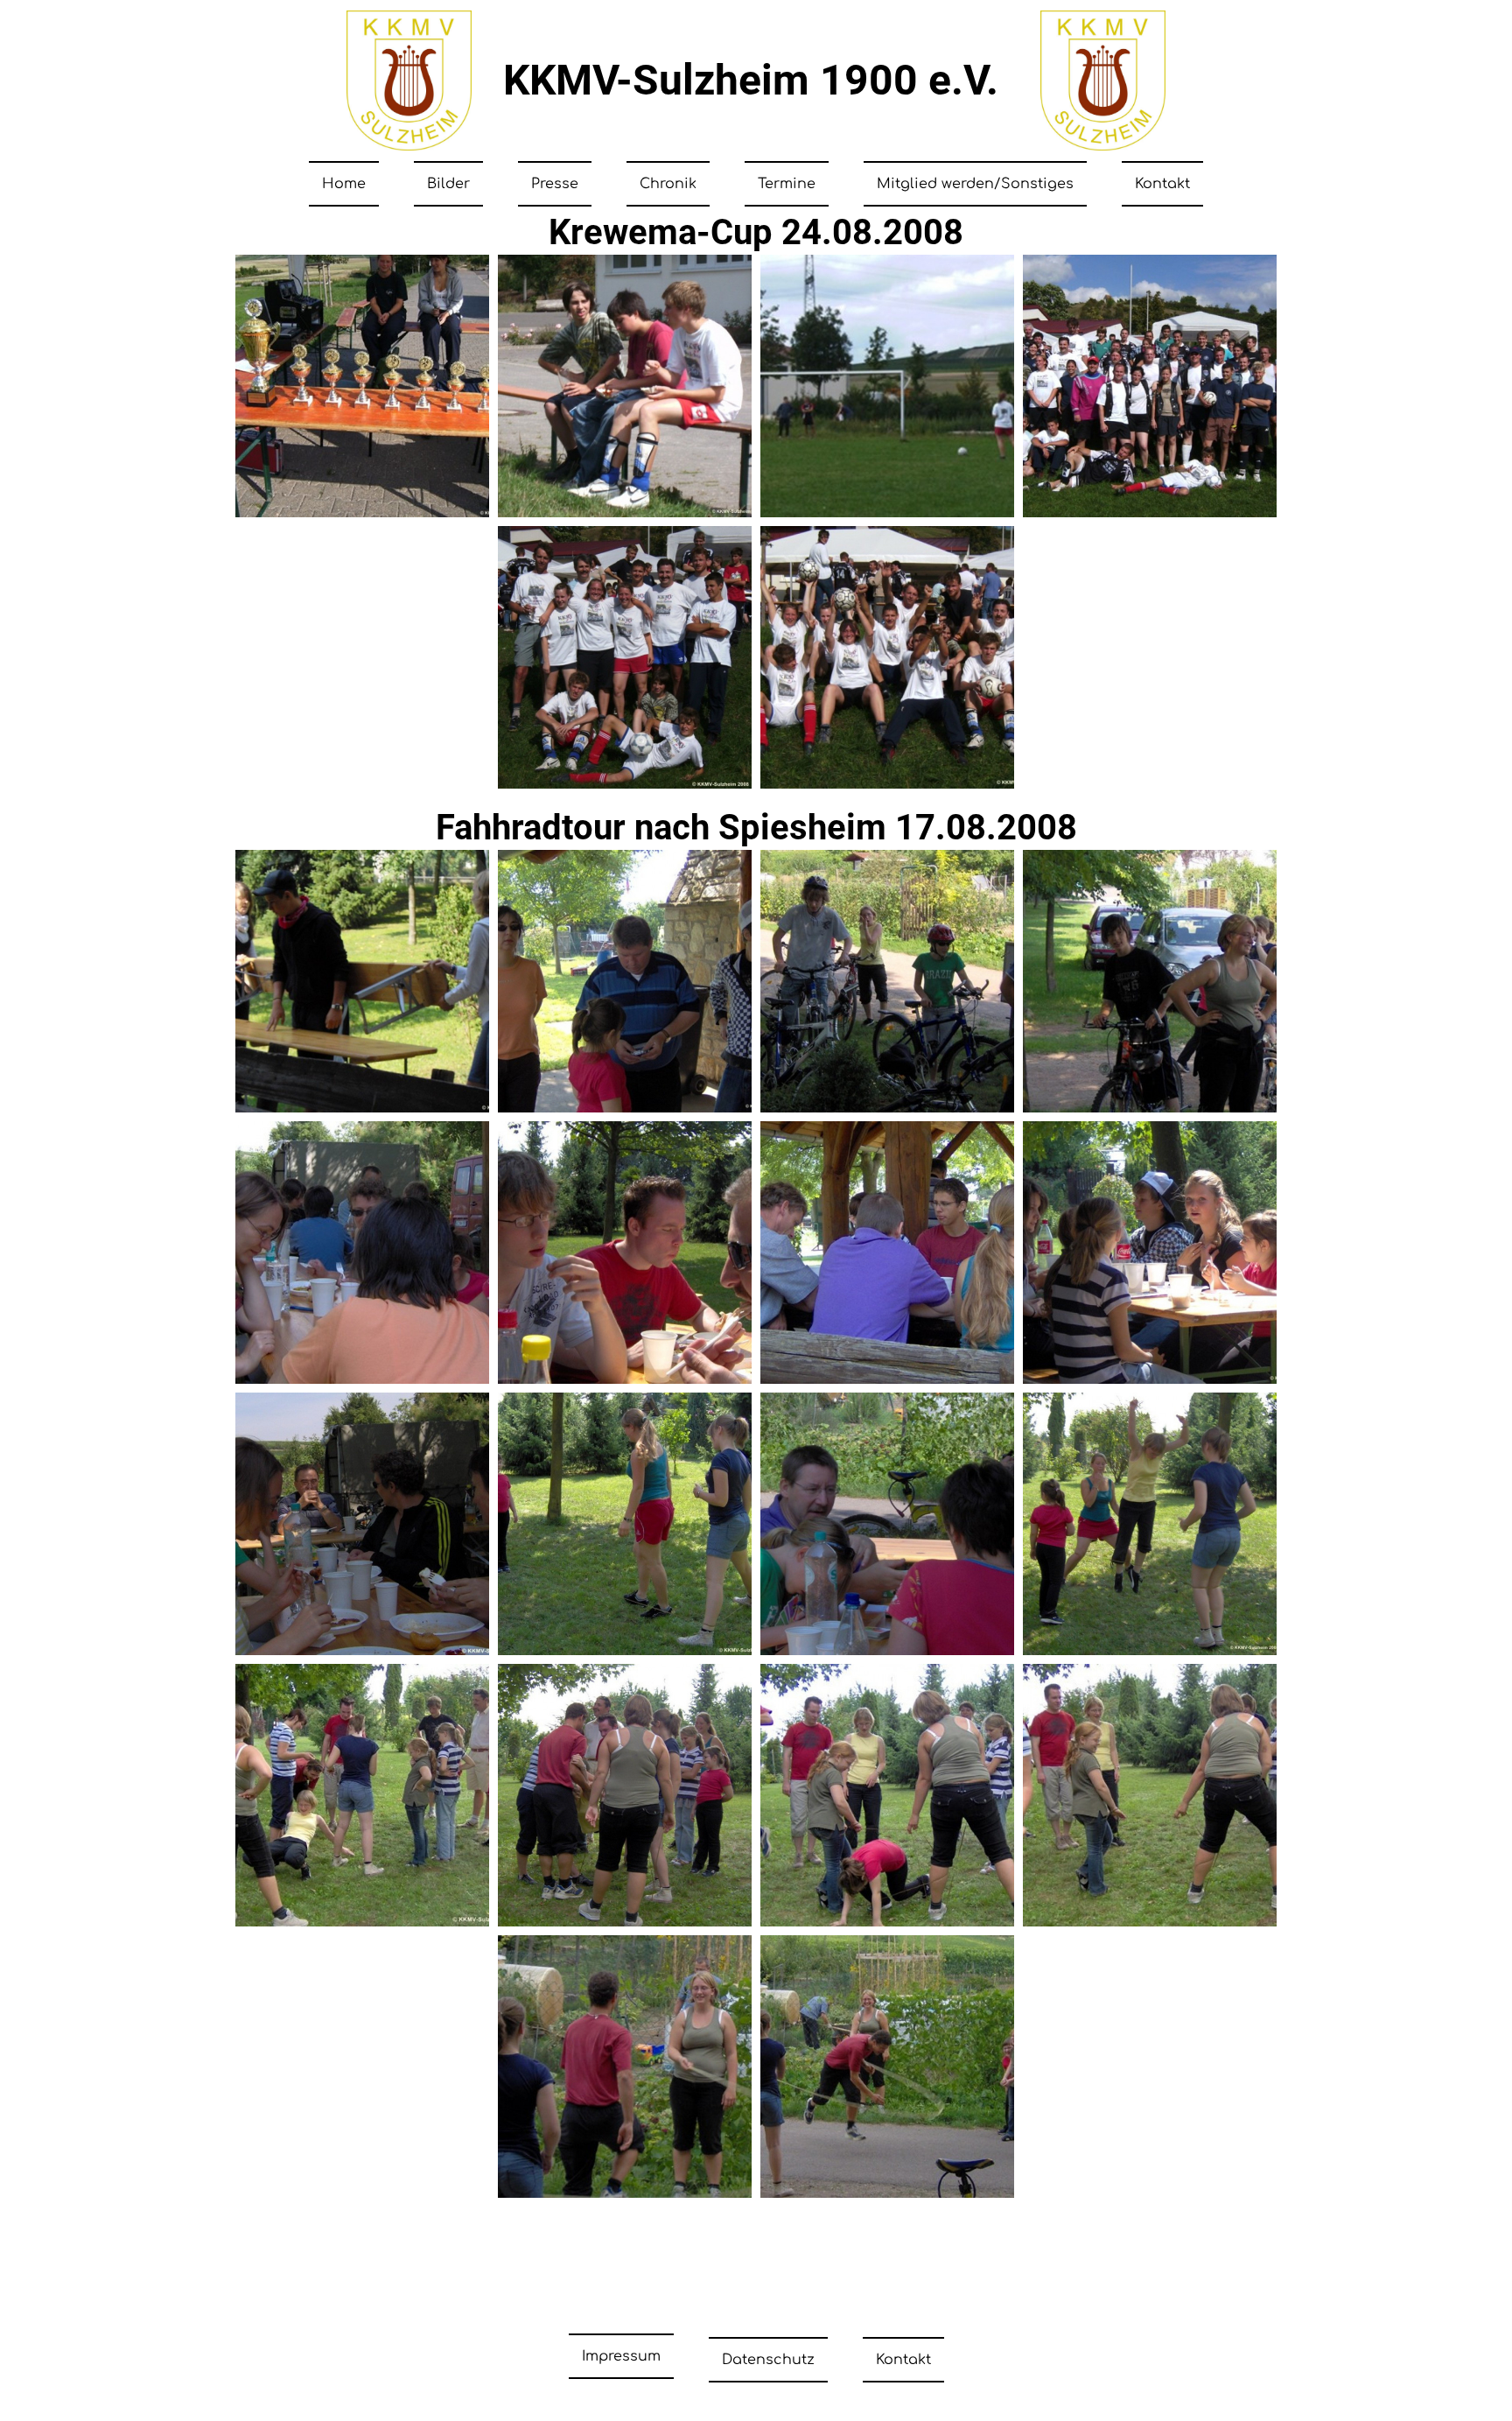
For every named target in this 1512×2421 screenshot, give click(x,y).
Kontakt (1162, 184)
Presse (555, 184)
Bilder (448, 184)
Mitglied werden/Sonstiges (975, 184)
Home (344, 184)
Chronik (668, 184)
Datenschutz (768, 2360)
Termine (787, 184)
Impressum (621, 2356)
